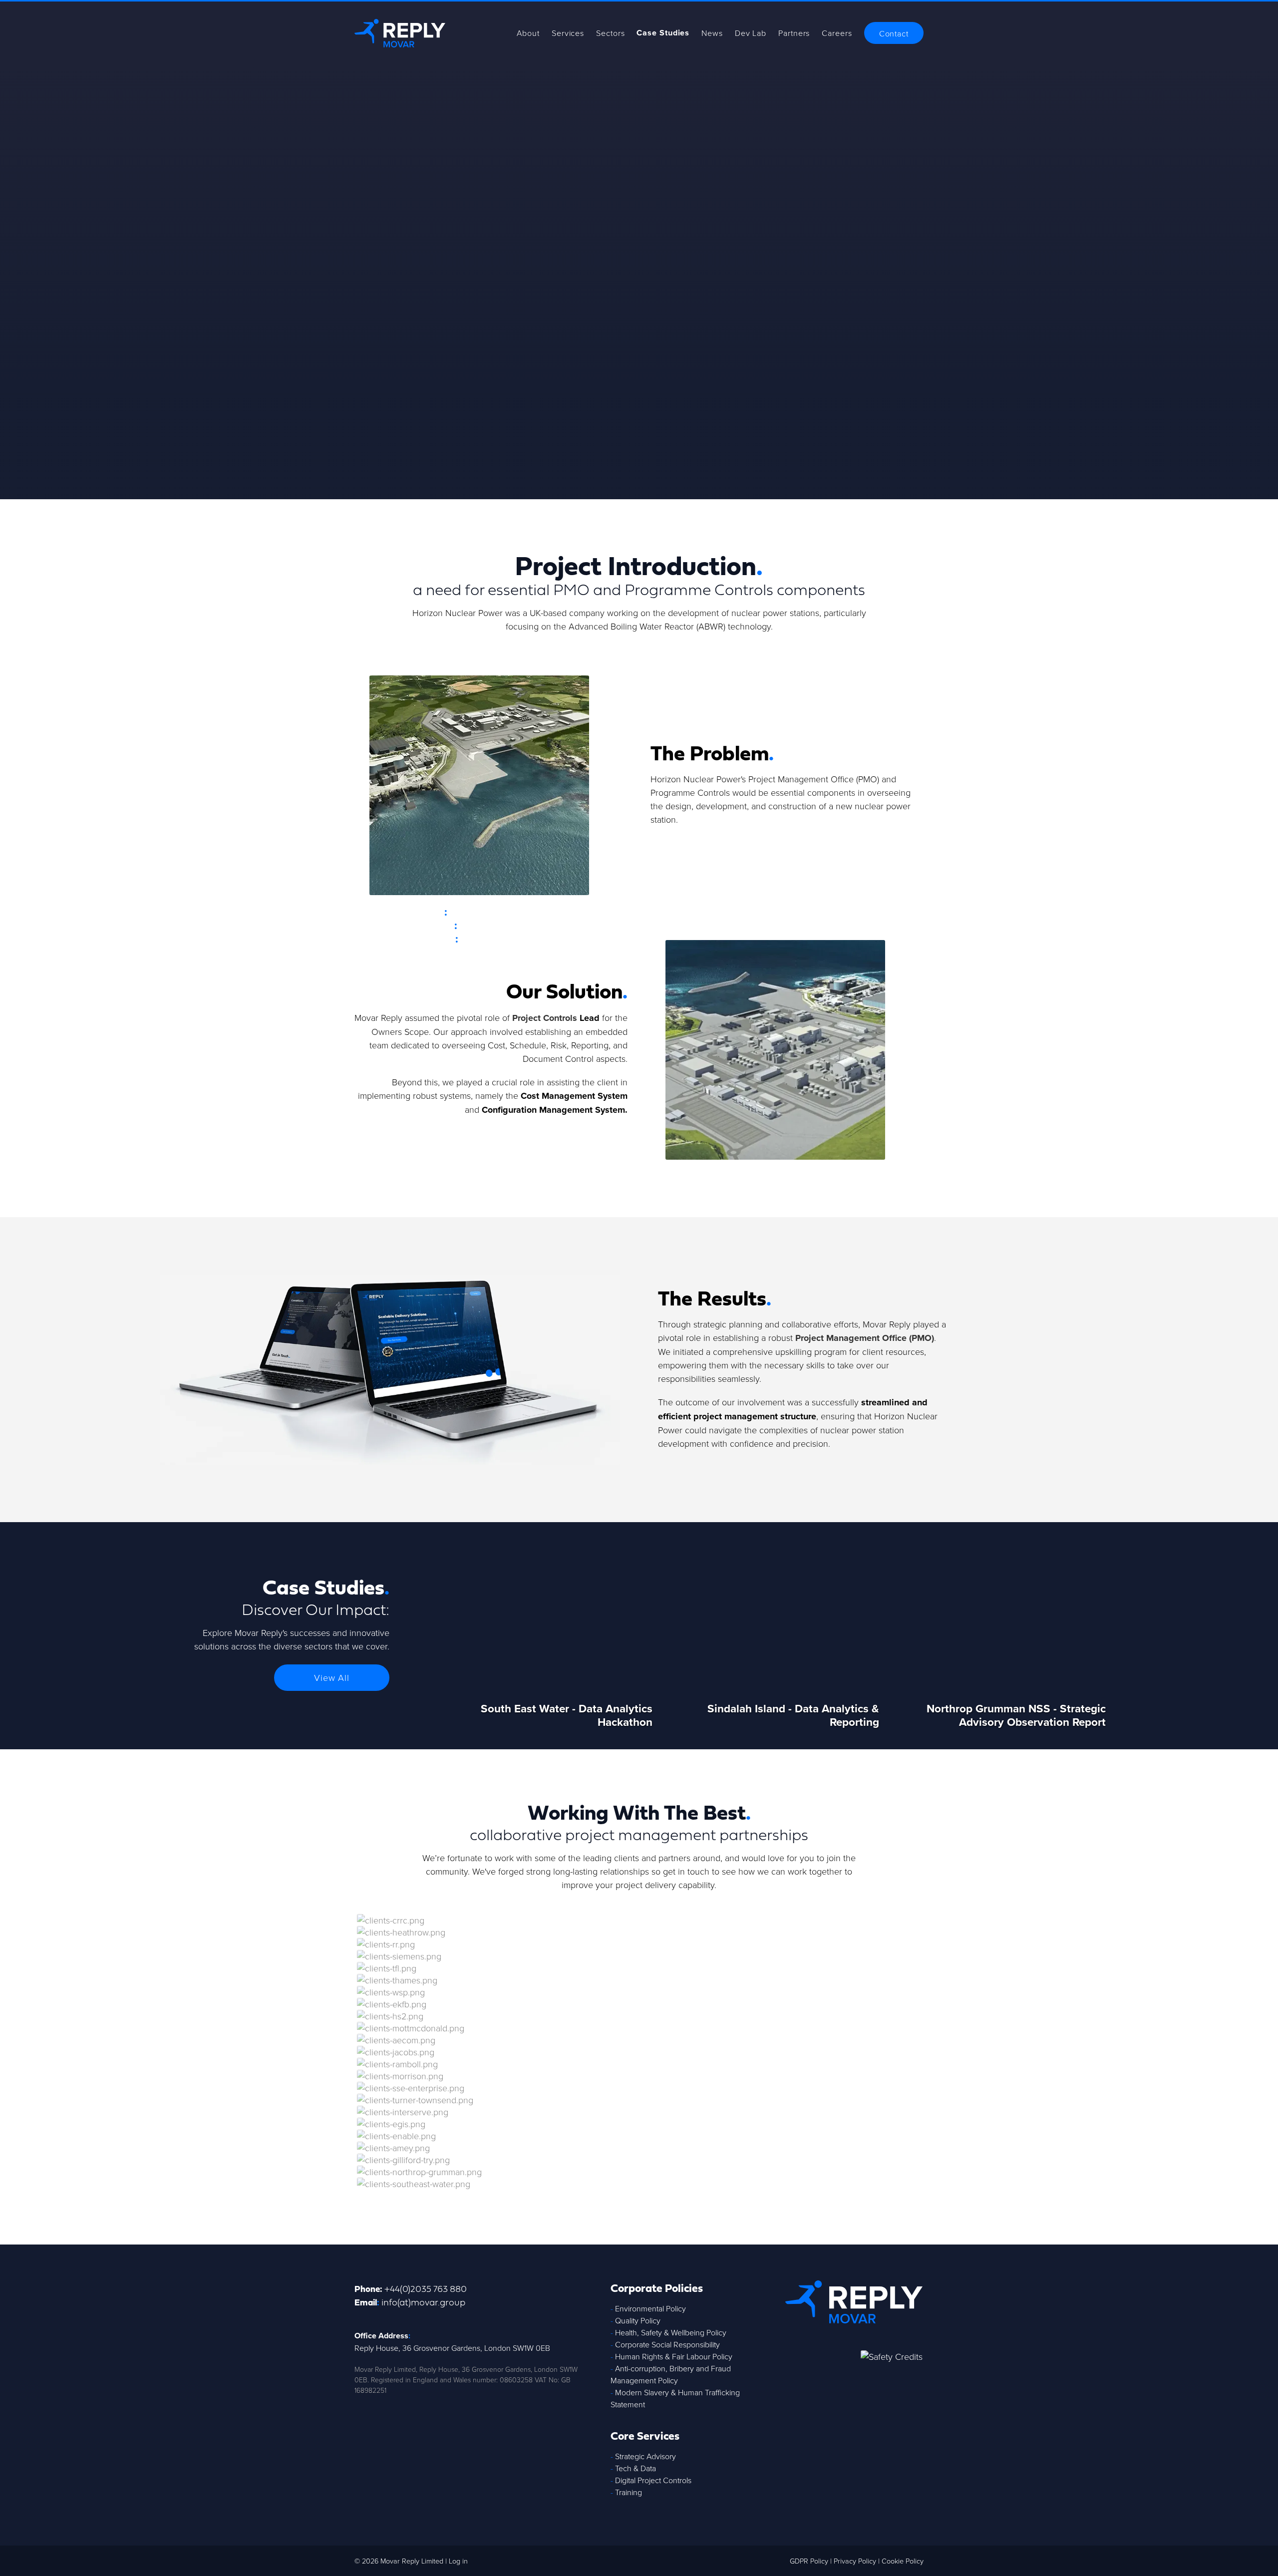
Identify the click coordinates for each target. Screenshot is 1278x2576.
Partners (794, 33)
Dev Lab (751, 33)
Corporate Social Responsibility (667, 2344)
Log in (458, 2561)
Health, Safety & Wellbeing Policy (671, 2332)
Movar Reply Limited (412, 2561)
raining (631, 2492)
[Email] (912, 2382)
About (528, 33)
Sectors (610, 33)
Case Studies (663, 33)
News (712, 33)
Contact (894, 33)
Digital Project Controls (653, 2480)
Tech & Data (636, 2468)
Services (568, 33)
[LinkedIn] (891, 2382)
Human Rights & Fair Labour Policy (674, 2356)
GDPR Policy (809, 2561)
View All (332, 1677)
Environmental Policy (650, 2308)
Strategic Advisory (645, 2456)
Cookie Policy (903, 2561)
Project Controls (545, 1018)
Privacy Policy (855, 2561)
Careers (837, 33)
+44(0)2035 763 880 (426, 2288)
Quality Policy (638, 2320)
